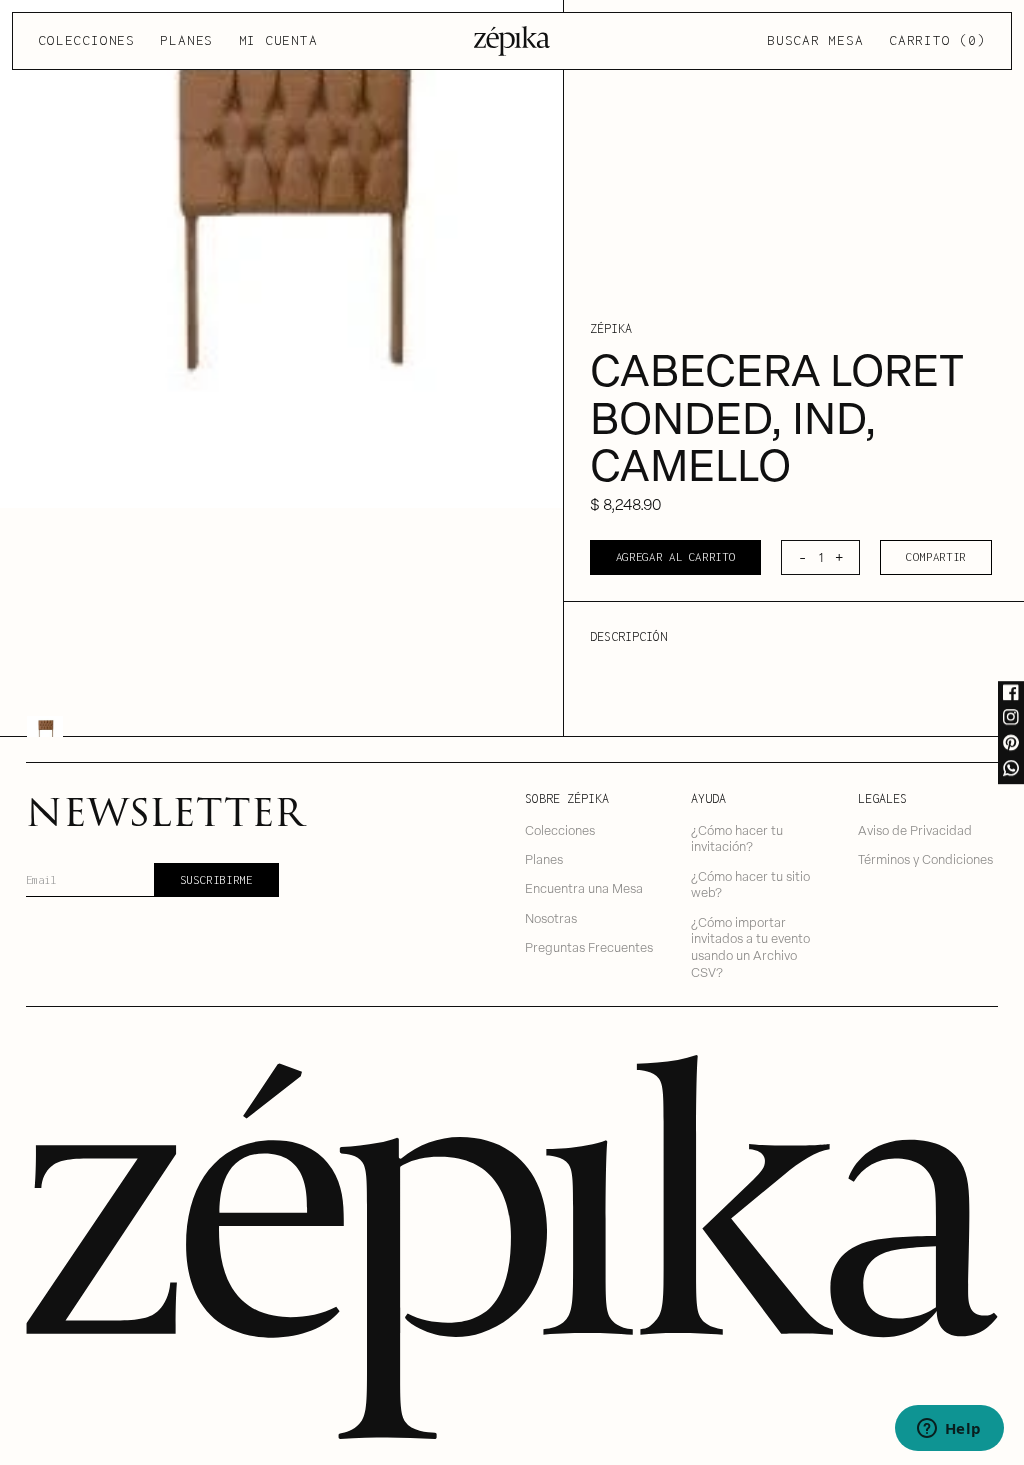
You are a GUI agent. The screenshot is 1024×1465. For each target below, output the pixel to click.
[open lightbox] (281, 254)
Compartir (936, 556)
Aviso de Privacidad (915, 829)
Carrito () (937, 40)
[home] (512, 41)
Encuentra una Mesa (584, 887)
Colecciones (86, 40)
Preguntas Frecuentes (589, 946)
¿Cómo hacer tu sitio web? (750, 884)
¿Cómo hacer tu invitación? (737, 838)
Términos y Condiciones (925, 858)
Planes (186, 40)
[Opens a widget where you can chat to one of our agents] (949, 1430)
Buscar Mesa (815, 40)
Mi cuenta (278, 40)
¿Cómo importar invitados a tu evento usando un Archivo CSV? (750, 946)
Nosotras (551, 917)
